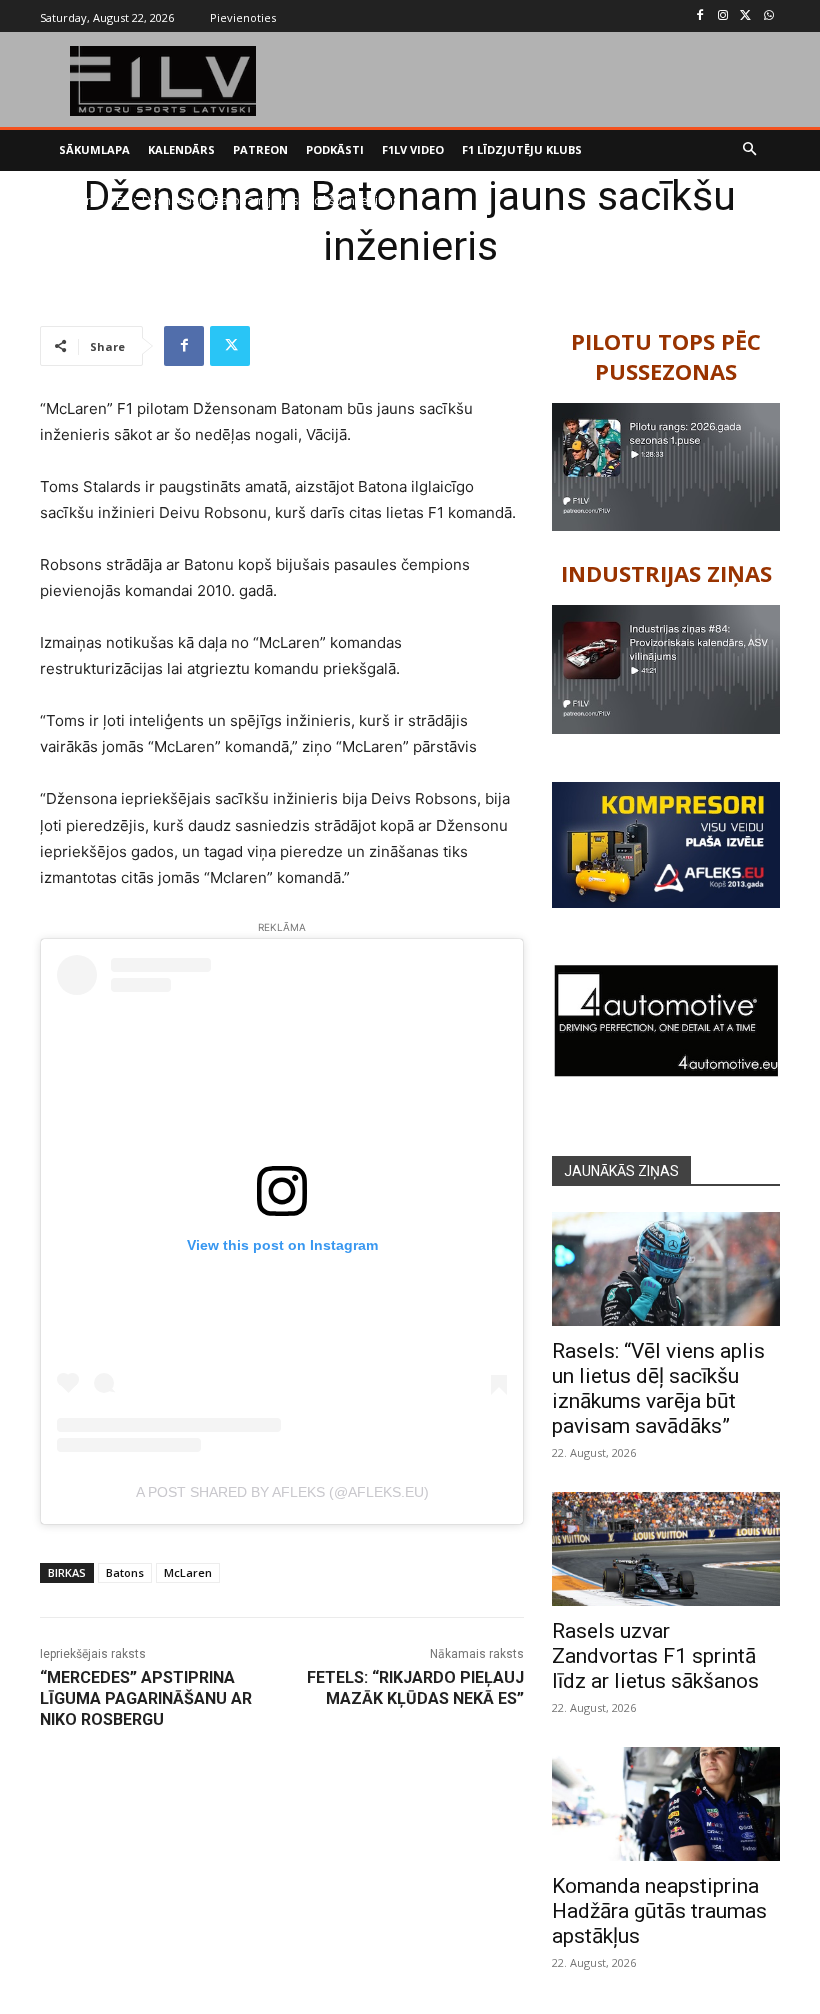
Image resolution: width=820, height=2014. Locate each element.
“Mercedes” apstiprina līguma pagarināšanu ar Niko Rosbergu (146, 1698)
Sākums (81, 200)
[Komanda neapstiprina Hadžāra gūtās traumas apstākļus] (666, 1804)
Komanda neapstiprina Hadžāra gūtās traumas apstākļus (659, 1911)
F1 (122, 200)
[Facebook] (700, 16)
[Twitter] (745, 16)
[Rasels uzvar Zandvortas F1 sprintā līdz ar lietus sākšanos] (666, 1549)
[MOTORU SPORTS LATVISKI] (163, 81)
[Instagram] (723, 16)
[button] (750, 150)
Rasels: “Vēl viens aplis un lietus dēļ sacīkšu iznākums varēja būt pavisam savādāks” (658, 1388)
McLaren (188, 1572)
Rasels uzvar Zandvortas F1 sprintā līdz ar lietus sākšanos (655, 1656)
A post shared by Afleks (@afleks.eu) (282, 1492)
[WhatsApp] (768, 16)
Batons (125, 1572)
